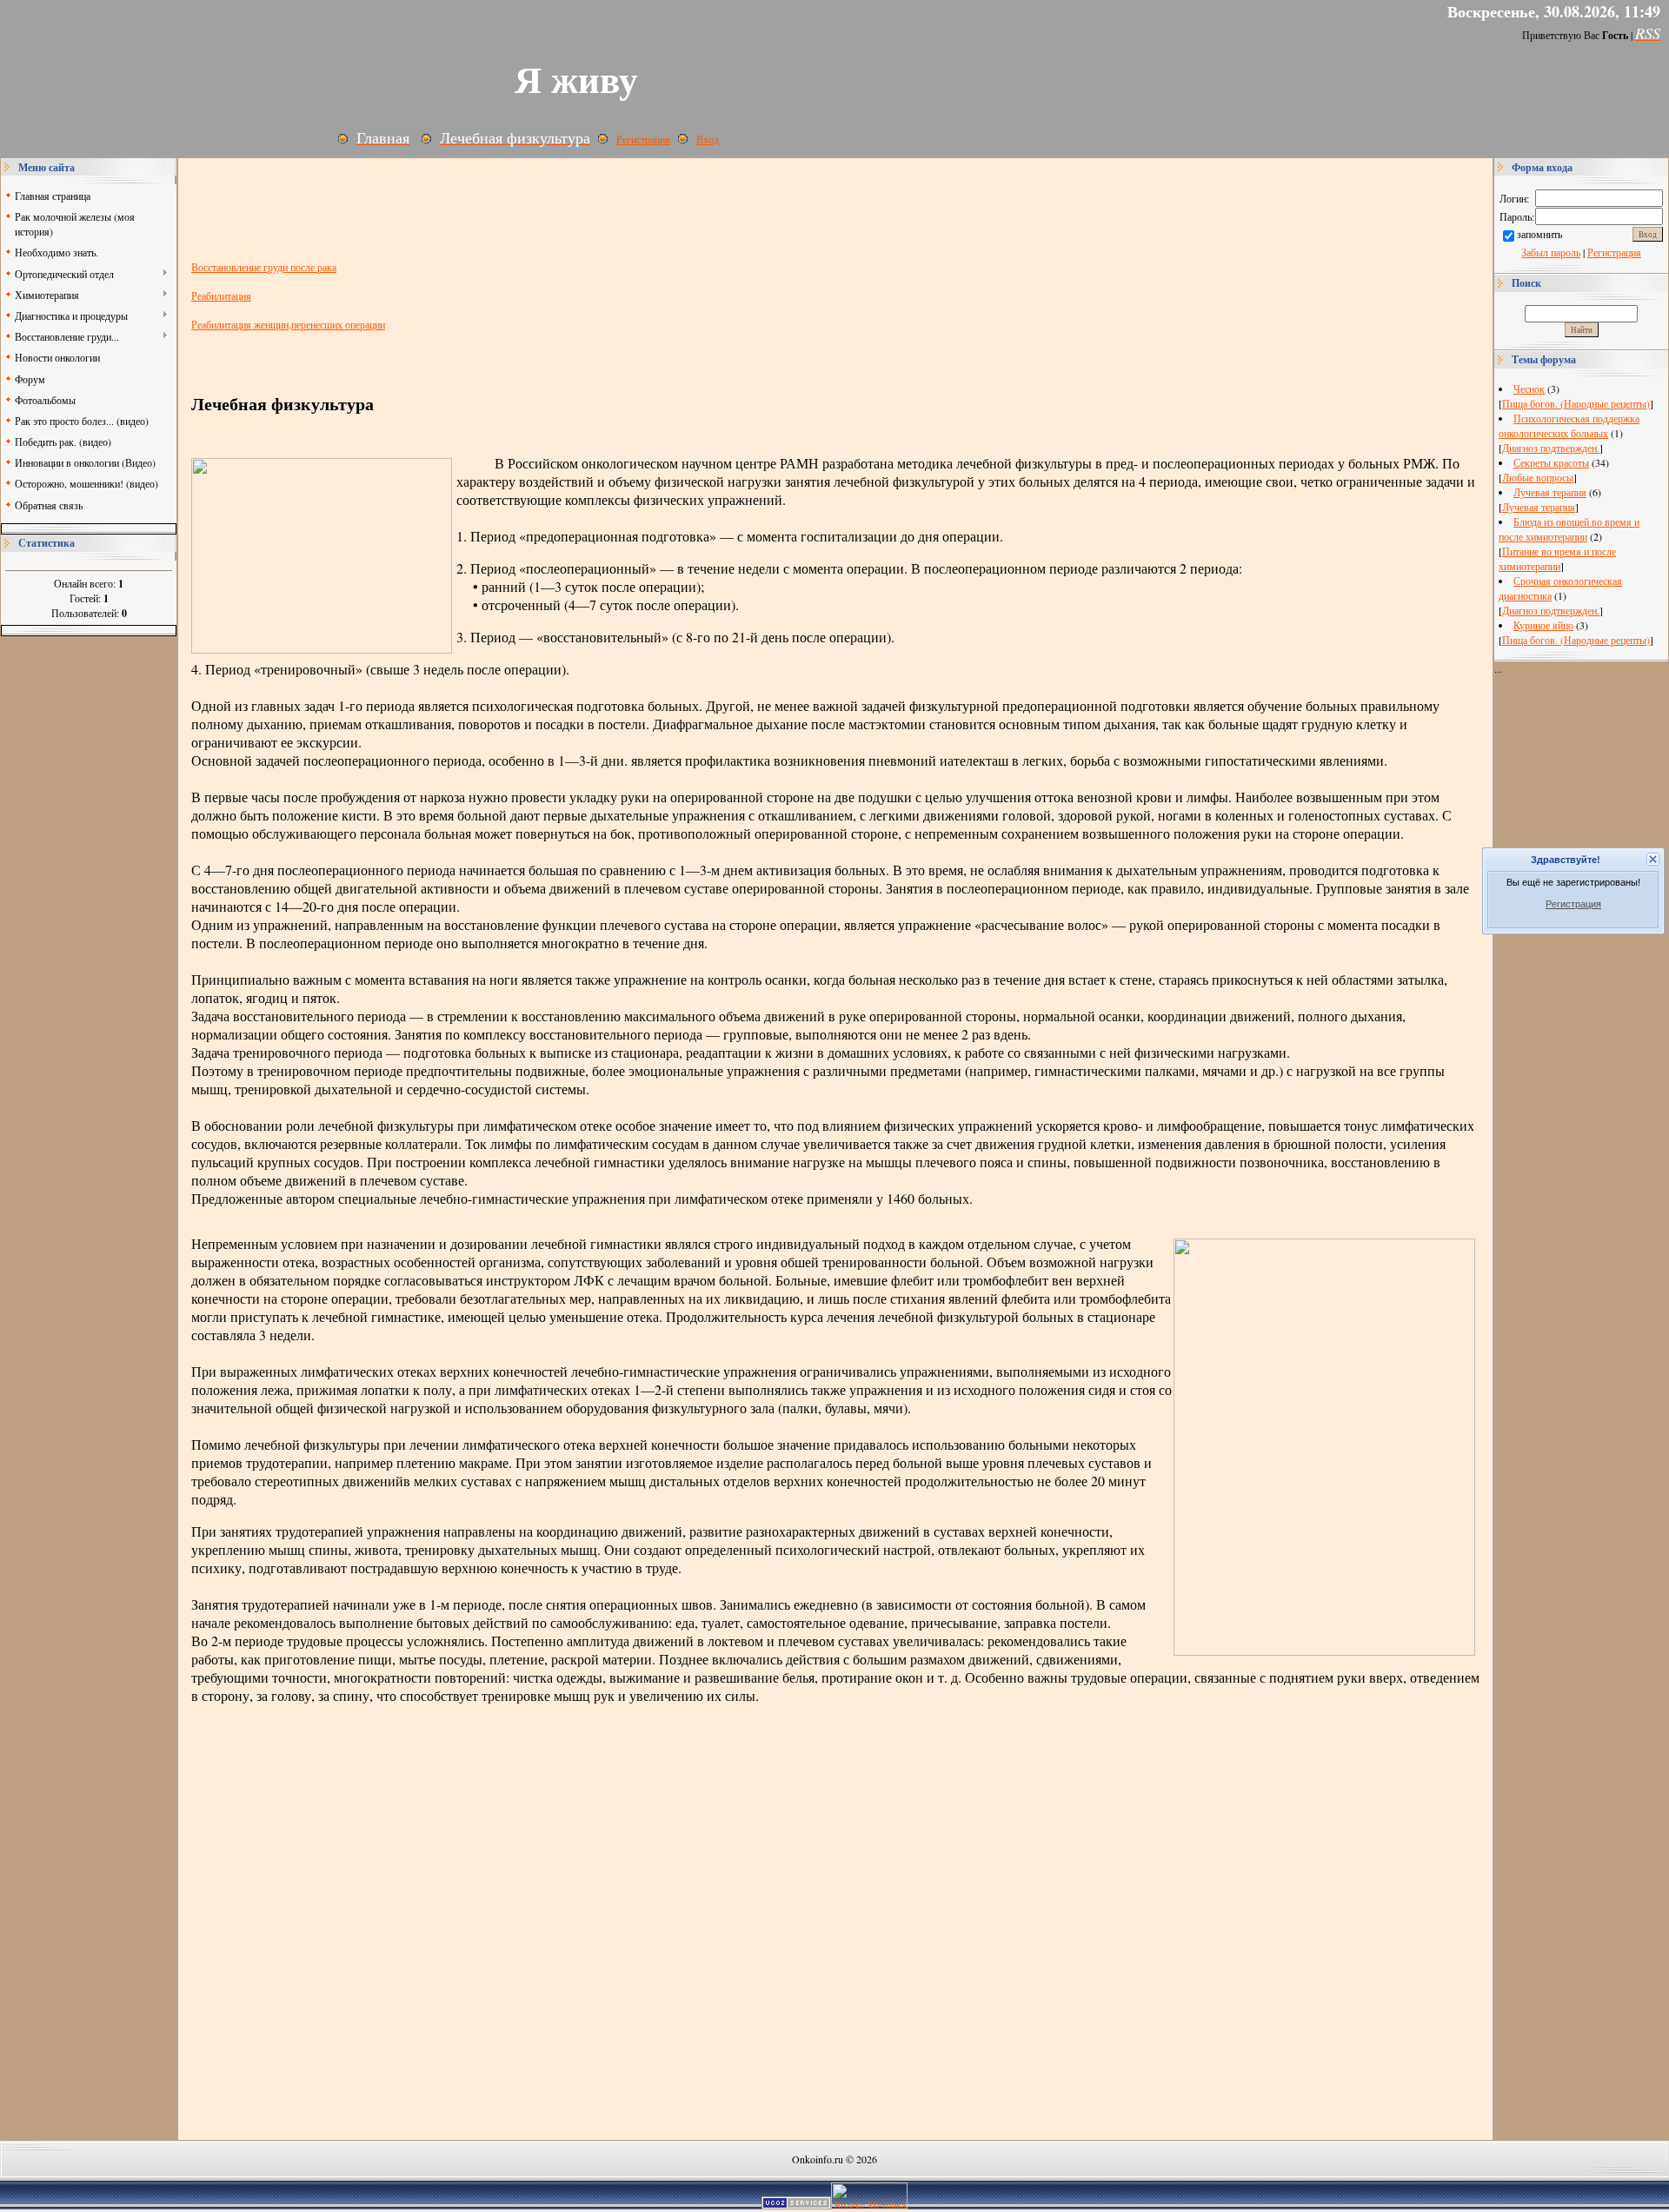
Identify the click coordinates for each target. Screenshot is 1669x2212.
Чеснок (1529, 389)
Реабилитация (221, 296)
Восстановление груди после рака (264, 267)
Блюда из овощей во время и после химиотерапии (1569, 529)
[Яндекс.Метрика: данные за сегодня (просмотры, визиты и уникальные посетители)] (869, 2196)
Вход (708, 139)
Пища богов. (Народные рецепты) (1576, 403)
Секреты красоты (1551, 462)
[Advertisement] (89, 897)
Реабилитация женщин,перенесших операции (288, 324)
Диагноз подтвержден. (1551, 448)
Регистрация (643, 139)
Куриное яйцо (1543, 625)
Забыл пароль (1551, 252)
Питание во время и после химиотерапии (1557, 558)
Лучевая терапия (1550, 492)
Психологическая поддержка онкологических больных (1569, 425)
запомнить (1539, 234)
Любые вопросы (1538, 477)
